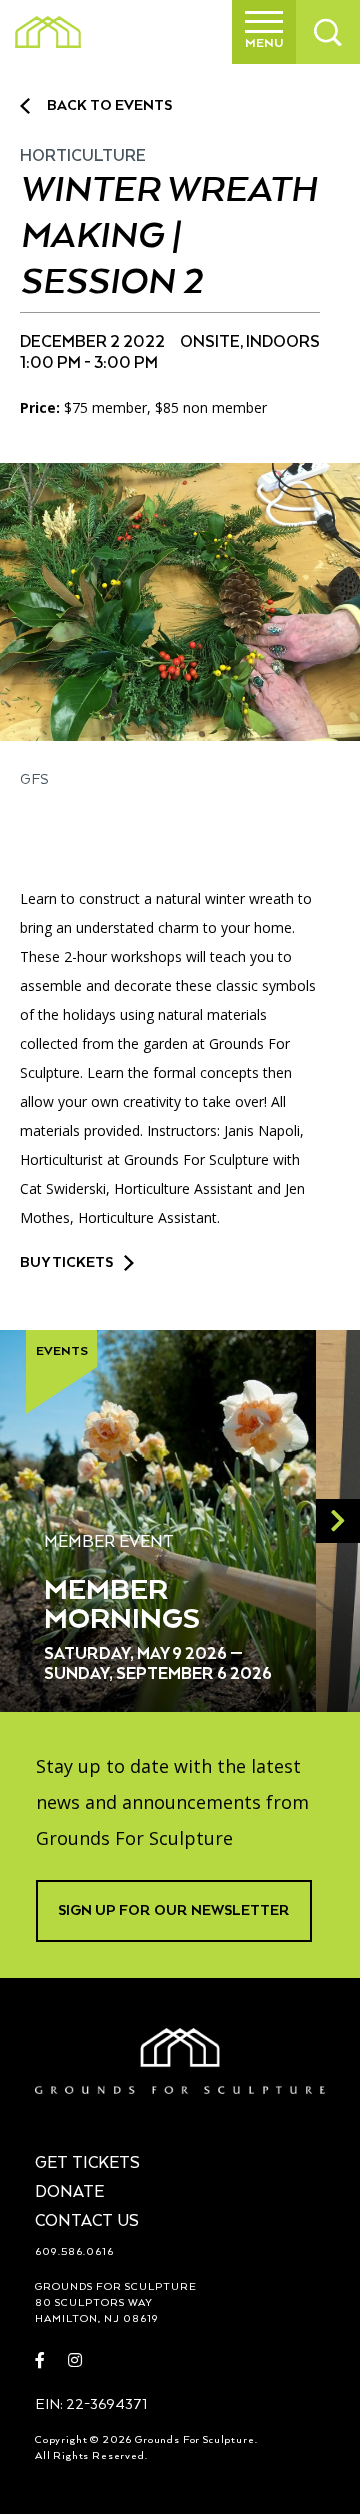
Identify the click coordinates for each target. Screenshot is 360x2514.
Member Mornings (122, 1605)
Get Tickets (87, 2164)
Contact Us (87, 2222)
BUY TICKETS (66, 1263)
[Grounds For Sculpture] (48, 32)
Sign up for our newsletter (174, 1911)
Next (338, 1521)
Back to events (109, 106)
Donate (69, 2193)
